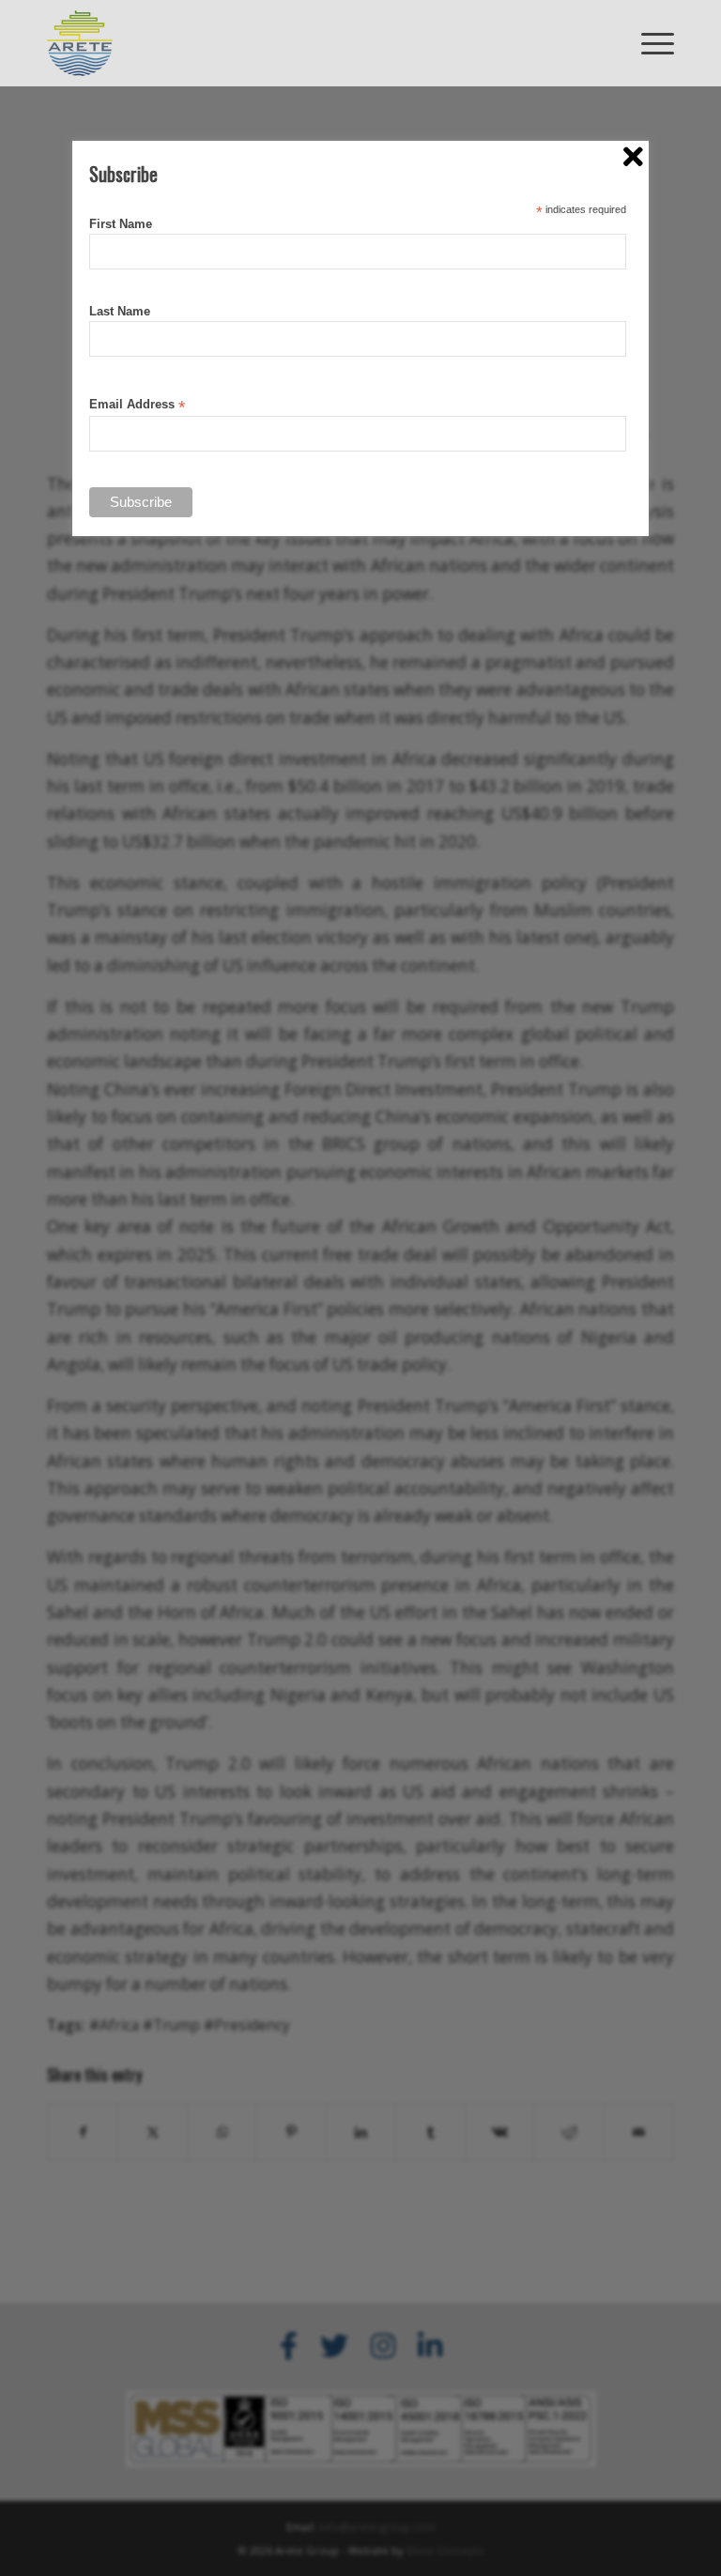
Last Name (120, 311)
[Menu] (648, 43)
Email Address (137, 405)
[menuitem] (648, 43)
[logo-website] (80, 43)
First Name (121, 224)
